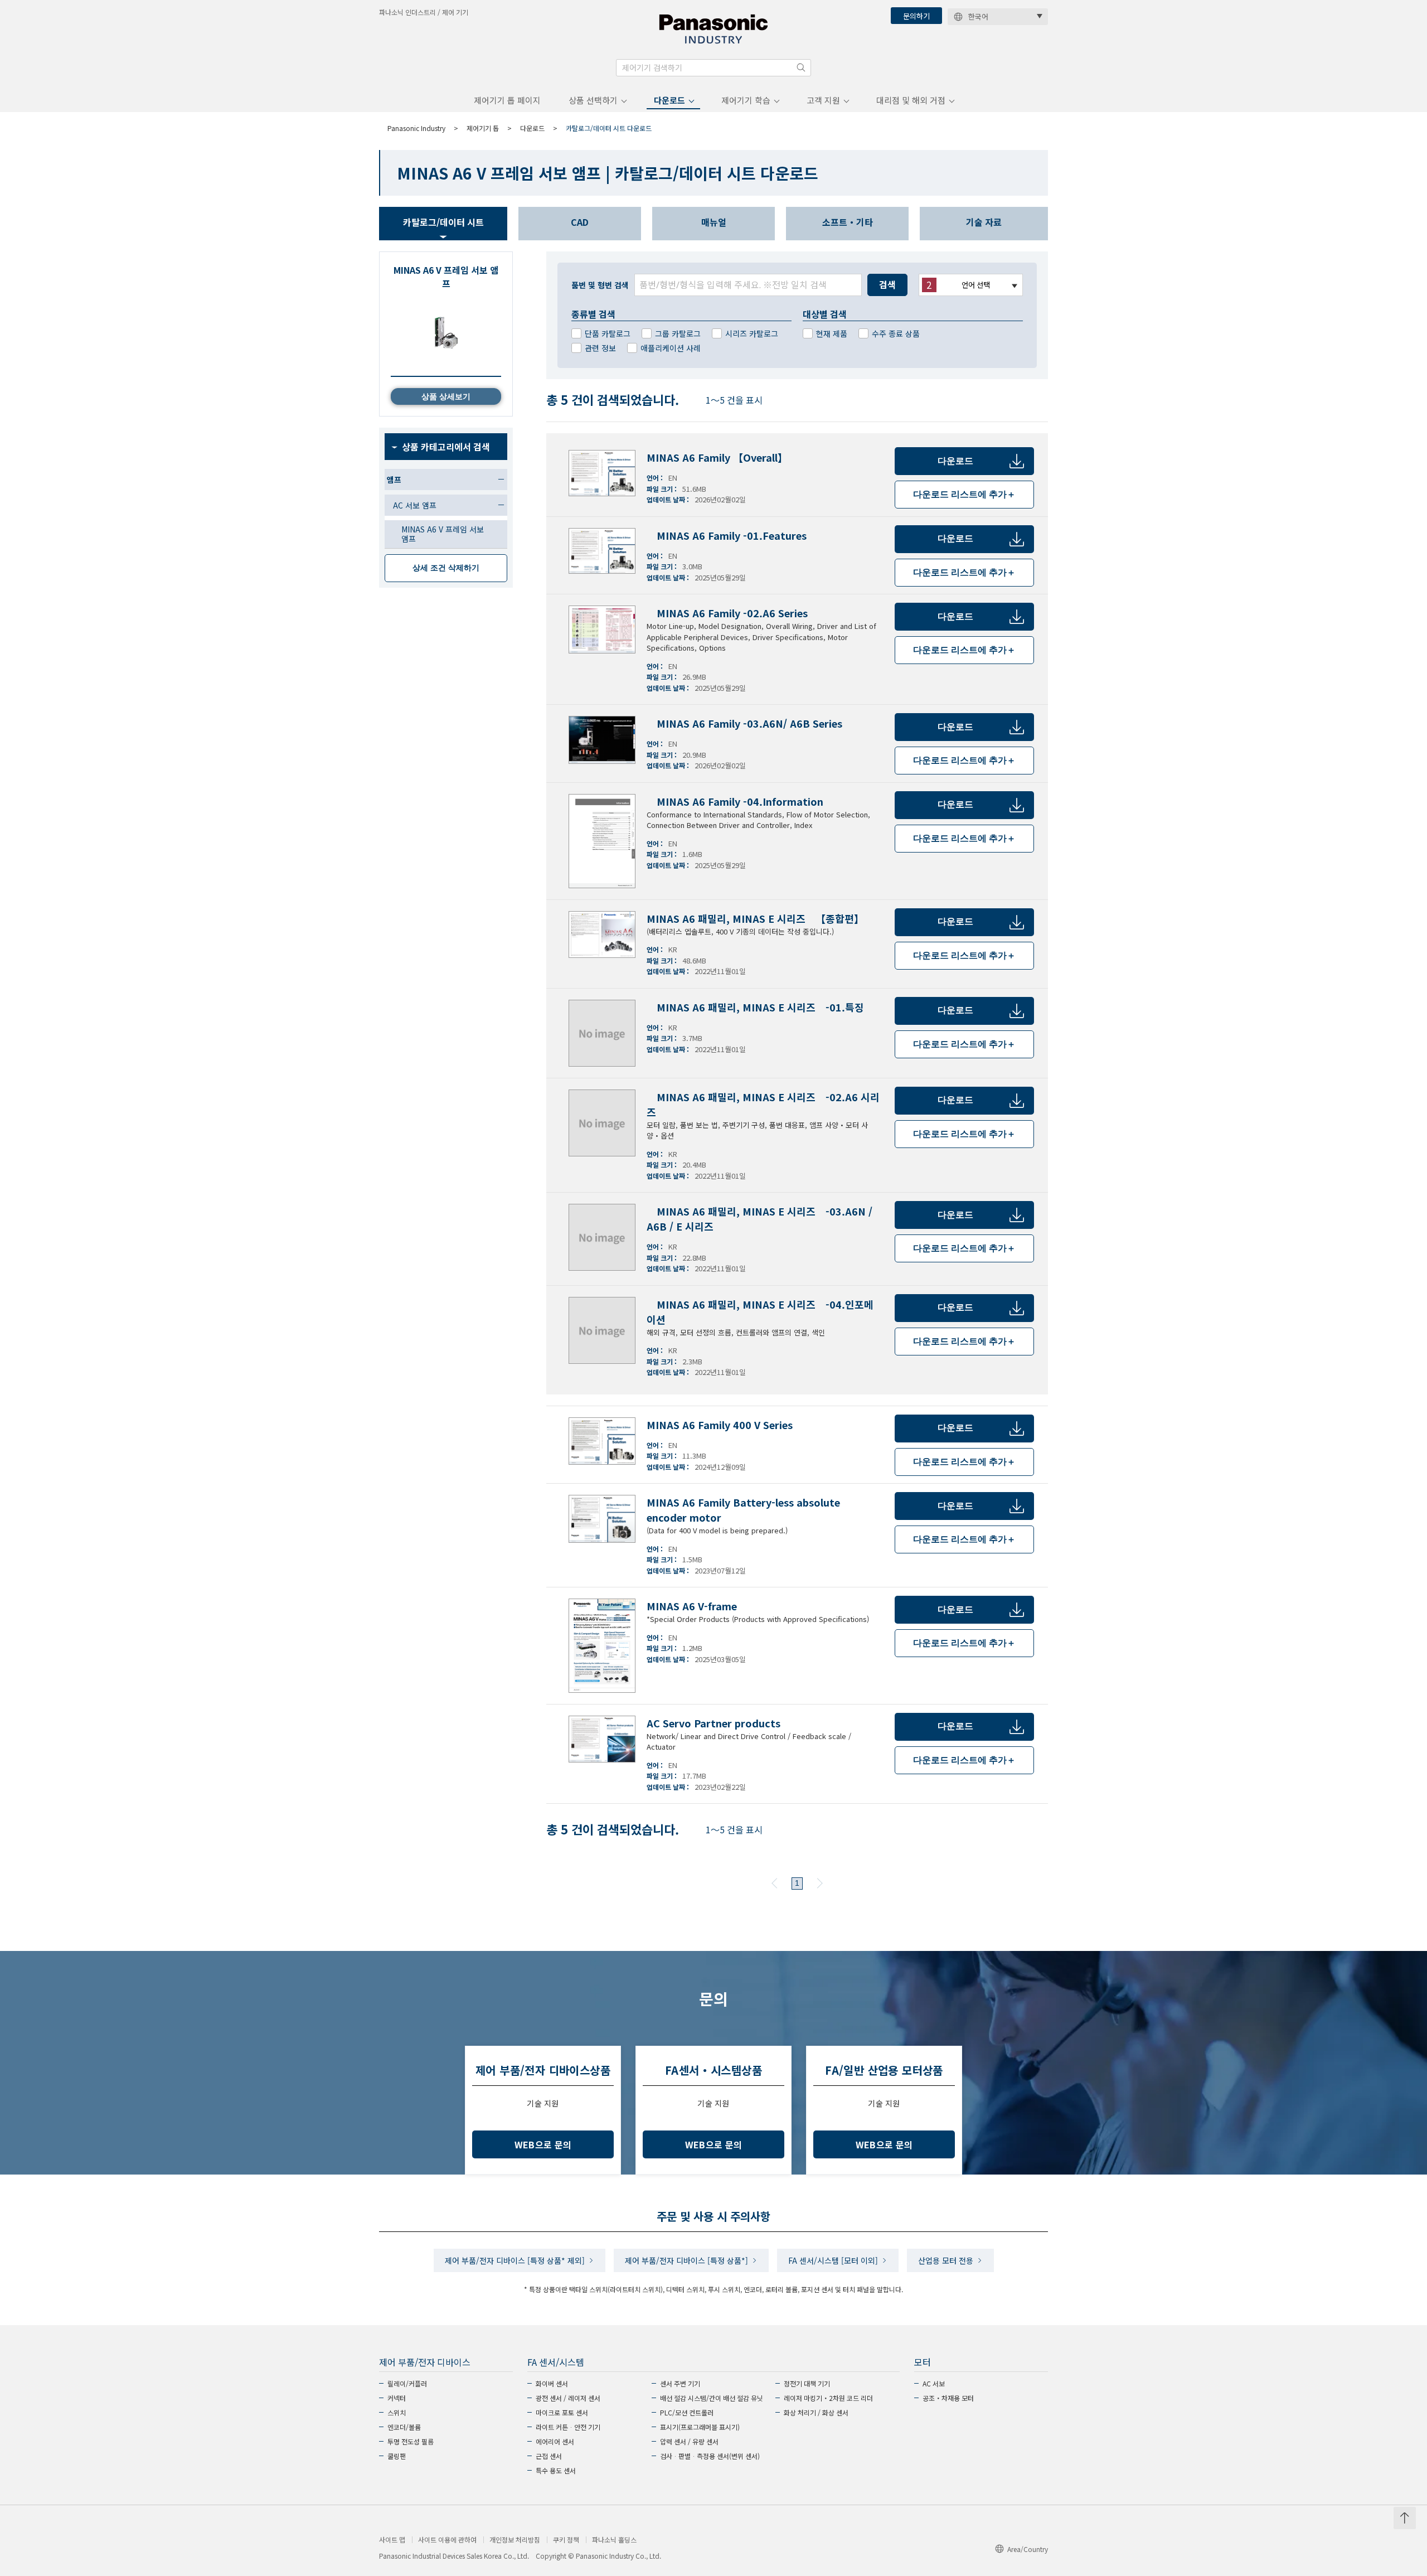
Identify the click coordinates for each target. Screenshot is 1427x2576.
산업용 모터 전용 (946, 2260)
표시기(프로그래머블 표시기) (700, 2427)
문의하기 (916, 16)
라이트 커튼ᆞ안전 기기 (568, 2427)
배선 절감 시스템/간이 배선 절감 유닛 (712, 2398)
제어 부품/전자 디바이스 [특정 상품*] (686, 2260)
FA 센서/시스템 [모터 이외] (833, 2260)
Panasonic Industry (416, 128)
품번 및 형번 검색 (600, 285)
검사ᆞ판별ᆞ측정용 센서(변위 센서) (710, 2456)
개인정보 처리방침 (515, 2540)
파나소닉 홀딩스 (614, 2540)
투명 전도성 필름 (411, 2441)
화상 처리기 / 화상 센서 (816, 2412)
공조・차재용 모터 (948, 2398)
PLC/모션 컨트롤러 (687, 2412)
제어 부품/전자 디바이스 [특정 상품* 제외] (515, 2260)
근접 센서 (549, 2456)
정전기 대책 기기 (807, 2383)
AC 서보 (934, 2383)
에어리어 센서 (555, 2441)
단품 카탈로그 (608, 333)
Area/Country (1028, 2549)
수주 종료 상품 (896, 333)
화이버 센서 (552, 2383)
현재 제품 (832, 333)
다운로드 (669, 100)
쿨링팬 (397, 2456)
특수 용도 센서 (556, 2470)
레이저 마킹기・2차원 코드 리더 (828, 2398)
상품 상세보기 (446, 396)
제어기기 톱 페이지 (507, 100)
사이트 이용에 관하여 (447, 2540)
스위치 (397, 2412)
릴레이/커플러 (407, 2383)
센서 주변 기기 (680, 2383)
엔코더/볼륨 (404, 2427)
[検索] (801, 67)
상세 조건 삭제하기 (446, 568)
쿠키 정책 (566, 2540)
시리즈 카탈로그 (752, 333)
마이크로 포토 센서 (562, 2412)
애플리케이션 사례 (671, 348)
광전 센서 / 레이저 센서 (568, 2398)
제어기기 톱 (483, 128)
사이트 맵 (392, 2540)
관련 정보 (600, 348)
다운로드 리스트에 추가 (964, 494)
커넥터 (397, 2398)
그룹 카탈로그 (678, 333)
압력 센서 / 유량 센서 (689, 2441)
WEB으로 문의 (543, 2144)
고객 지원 (823, 100)
